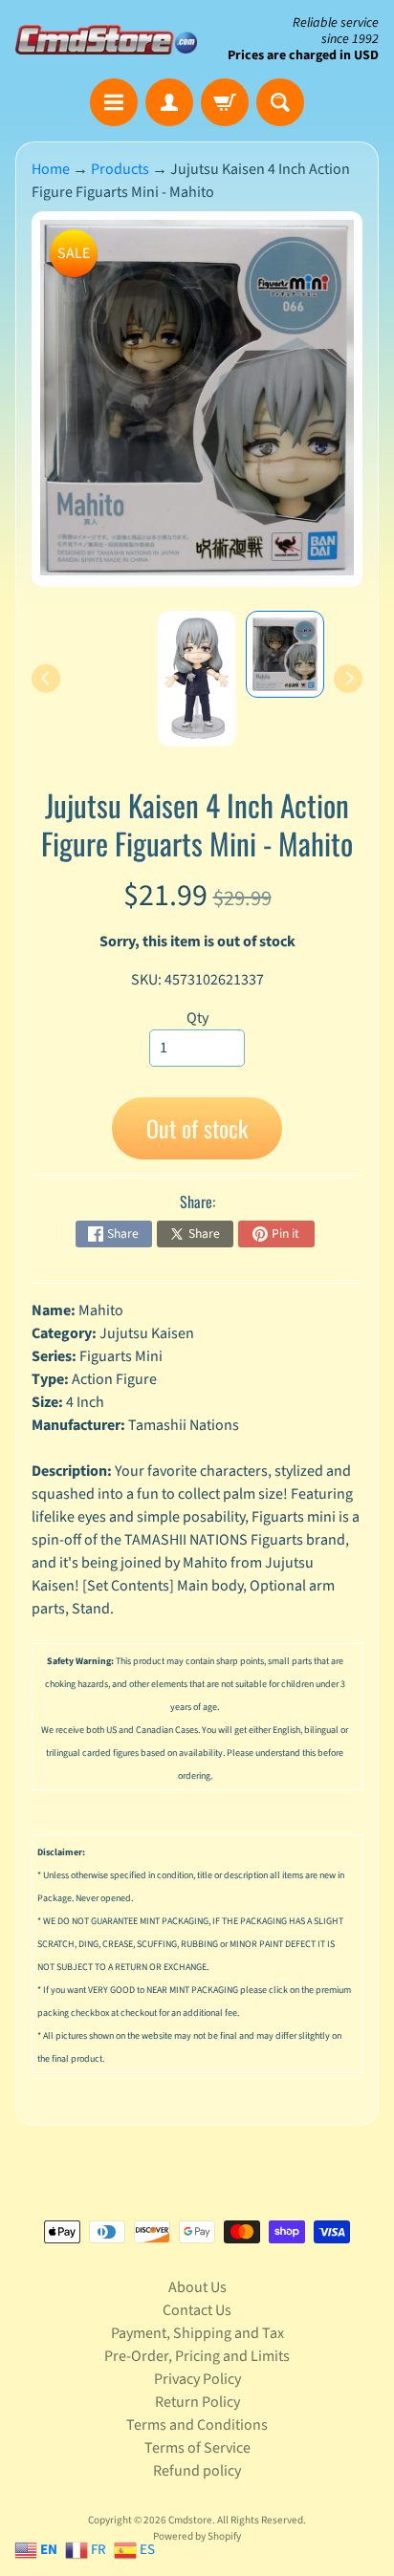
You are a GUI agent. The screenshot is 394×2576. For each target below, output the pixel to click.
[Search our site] (280, 102)
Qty (197, 1018)
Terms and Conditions (197, 2425)
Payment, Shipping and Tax (197, 2333)
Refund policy (197, 2471)
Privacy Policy (197, 2379)
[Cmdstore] (106, 40)
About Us (197, 2287)
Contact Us (197, 2310)
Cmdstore (190, 2520)
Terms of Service (197, 2448)
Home (51, 169)
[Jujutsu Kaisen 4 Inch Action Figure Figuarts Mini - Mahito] (285, 654)
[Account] (169, 102)
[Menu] (114, 102)
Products (120, 169)
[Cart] (225, 102)
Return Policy (197, 2402)
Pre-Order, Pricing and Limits (197, 2356)
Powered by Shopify (197, 2536)
